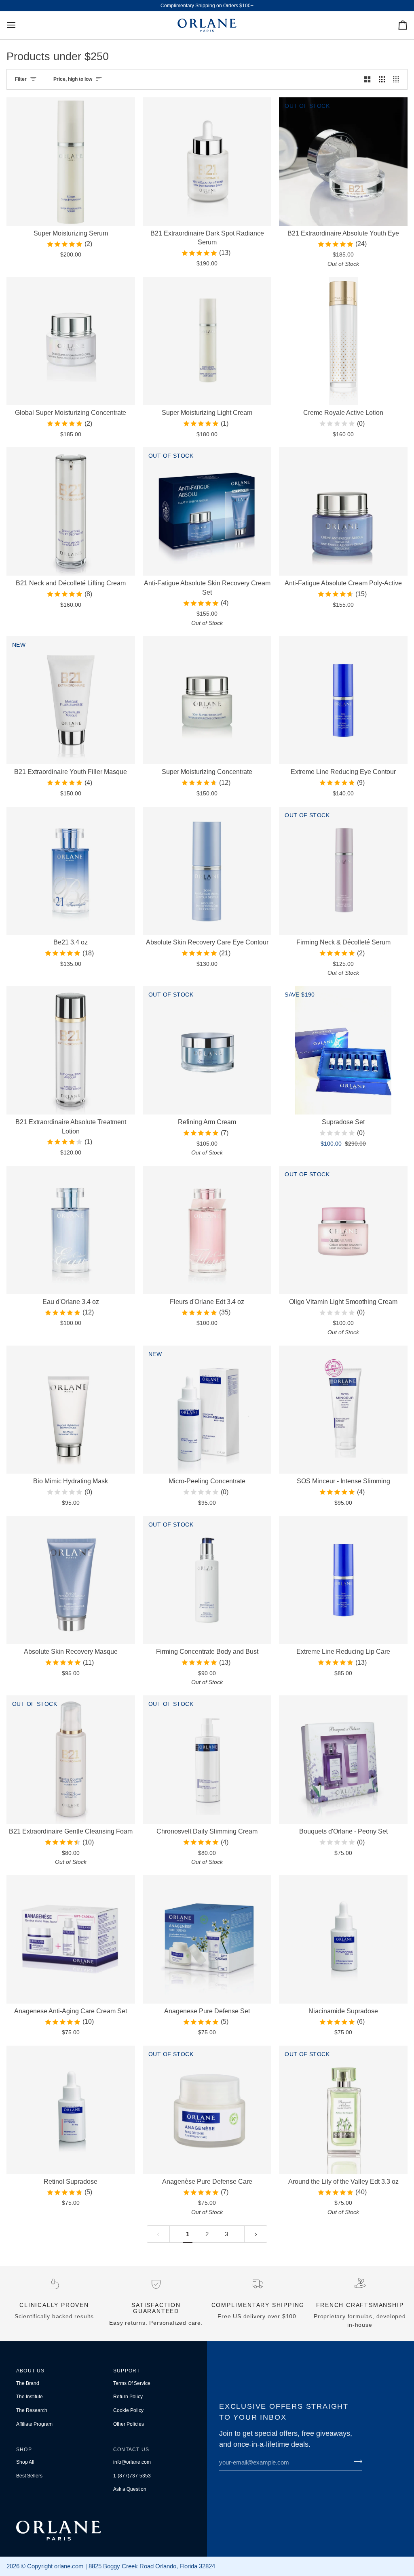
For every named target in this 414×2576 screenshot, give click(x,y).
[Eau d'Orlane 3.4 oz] (71, 1230)
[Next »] (256, 2234)
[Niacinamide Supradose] (343, 1939)
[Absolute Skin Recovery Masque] (71, 1580)
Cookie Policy (128, 2410)
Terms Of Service (132, 2383)
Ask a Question (130, 2489)
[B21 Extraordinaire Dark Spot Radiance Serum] (207, 162)
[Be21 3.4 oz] (71, 871)
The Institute (30, 2397)
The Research (32, 2410)
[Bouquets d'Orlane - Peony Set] (343, 1760)
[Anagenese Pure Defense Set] (207, 1939)
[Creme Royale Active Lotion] (343, 341)
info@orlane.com (132, 2462)
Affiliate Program (34, 2424)
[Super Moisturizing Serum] (71, 162)
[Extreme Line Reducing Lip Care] (343, 1580)
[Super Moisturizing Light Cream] (207, 341)
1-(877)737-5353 (132, 2476)
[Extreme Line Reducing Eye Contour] (343, 700)
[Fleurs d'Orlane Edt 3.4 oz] (207, 1230)
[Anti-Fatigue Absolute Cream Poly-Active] (343, 511)
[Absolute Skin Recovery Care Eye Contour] (207, 871)
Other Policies (129, 2424)
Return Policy (128, 2397)
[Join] (356, 2461)
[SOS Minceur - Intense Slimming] (343, 1410)
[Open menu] (19, 25)
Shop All (25, 2462)
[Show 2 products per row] (367, 79)
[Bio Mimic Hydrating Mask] (71, 1410)
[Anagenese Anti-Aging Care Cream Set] (71, 1939)
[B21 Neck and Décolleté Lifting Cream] (71, 511)
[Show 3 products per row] (382, 79)
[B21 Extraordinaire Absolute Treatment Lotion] (71, 1050)
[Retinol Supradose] (71, 2110)
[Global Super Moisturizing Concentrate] (71, 341)
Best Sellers (29, 2476)
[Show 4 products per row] (398, 79)
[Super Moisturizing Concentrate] (207, 700)
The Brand (28, 2383)
